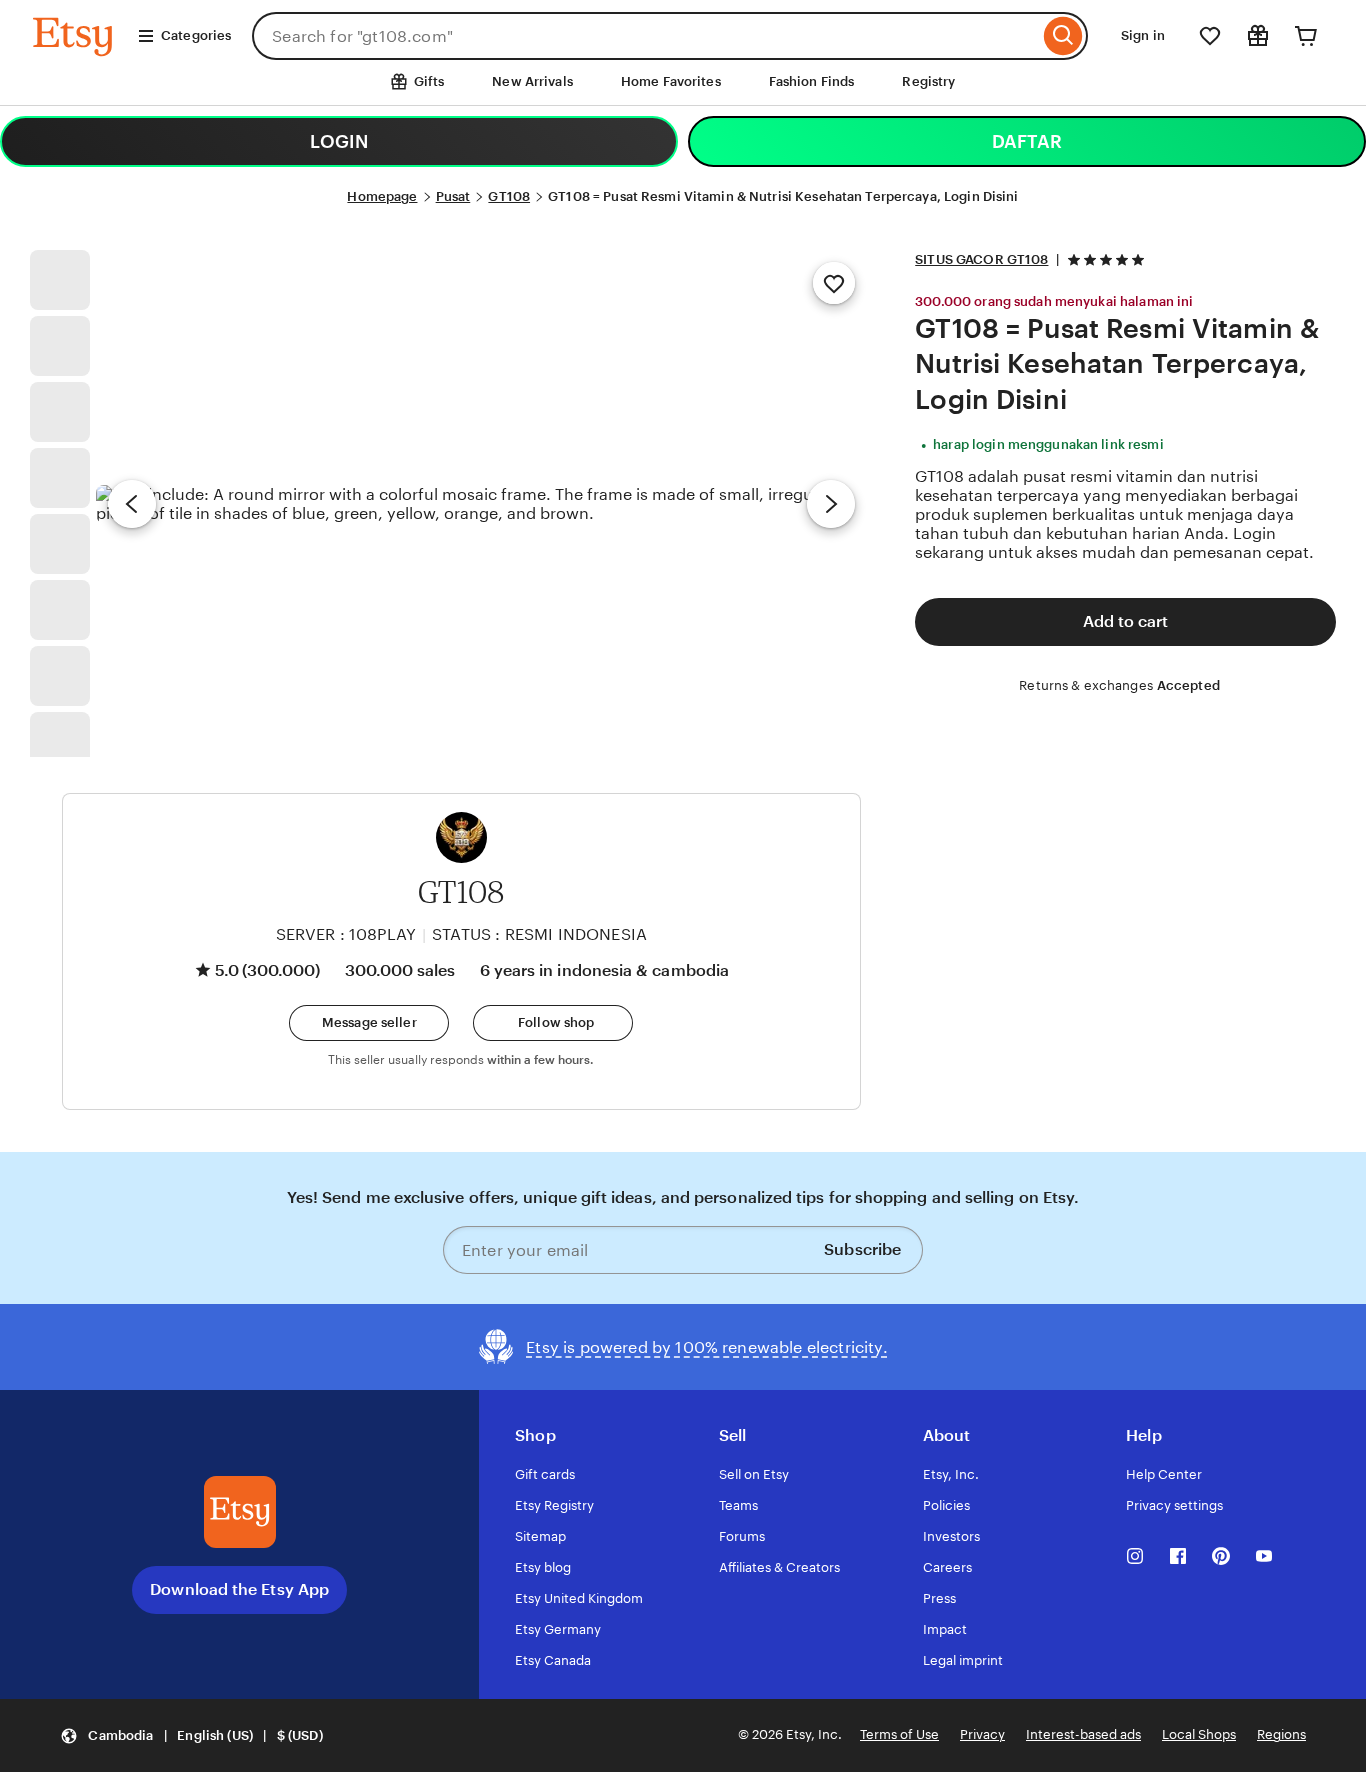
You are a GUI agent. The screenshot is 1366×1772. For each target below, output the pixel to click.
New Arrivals (532, 81)
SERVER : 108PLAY (346, 934)
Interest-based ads (1083, 1734)
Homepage (382, 196)
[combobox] (645, 36)
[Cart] (1306, 36)
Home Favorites (671, 81)
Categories (196, 35)
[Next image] (831, 504)
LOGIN (339, 141)
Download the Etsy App (239, 1589)
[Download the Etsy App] (240, 1512)
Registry (928, 81)
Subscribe (862, 1249)
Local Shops (1199, 1734)
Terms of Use (899, 1734)
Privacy (982, 1734)
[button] (369, 1023)
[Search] (1063, 36)
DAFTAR (1027, 141)
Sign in (1143, 35)
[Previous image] (132, 504)
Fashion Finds (812, 81)
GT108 (509, 196)
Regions (1281, 1734)
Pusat (453, 196)
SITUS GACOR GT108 (981, 259)
